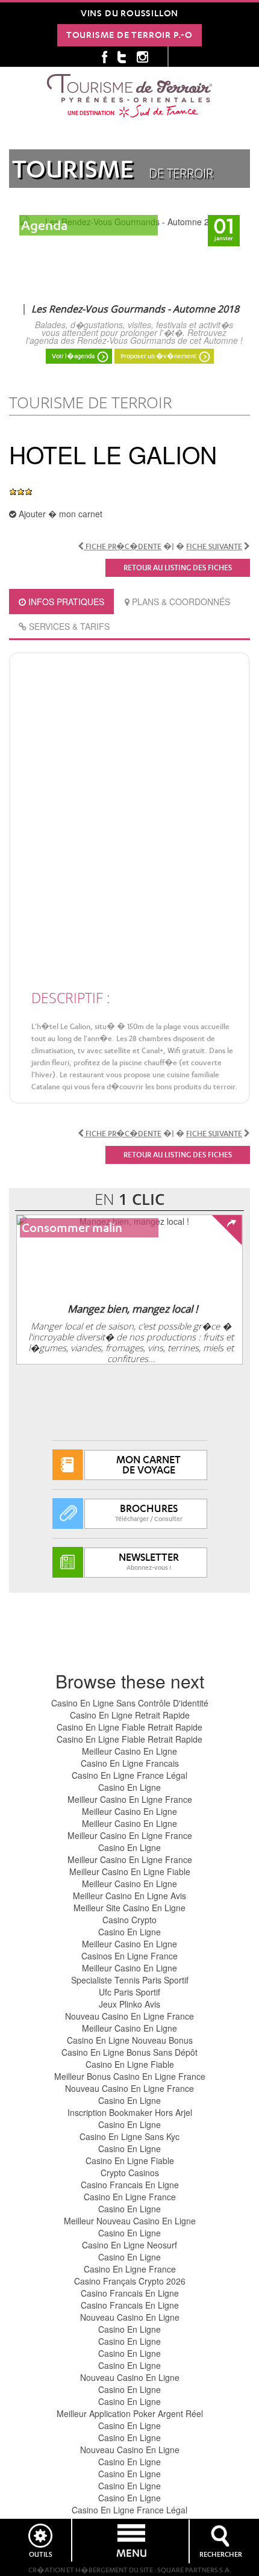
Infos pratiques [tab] (65, 602)
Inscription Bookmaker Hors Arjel (130, 2112)
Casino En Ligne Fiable (130, 2064)
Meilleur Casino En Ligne (129, 1751)
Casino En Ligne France (130, 2197)
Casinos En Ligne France (129, 1956)
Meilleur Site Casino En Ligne (129, 1908)
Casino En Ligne (129, 1787)
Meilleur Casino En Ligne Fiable (130, 1871)
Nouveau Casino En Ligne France (129, 2016)
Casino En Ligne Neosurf (129, 2245)
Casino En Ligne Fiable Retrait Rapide (129, 1727)
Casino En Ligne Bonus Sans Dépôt (129, 2052)
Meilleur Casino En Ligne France (130, 1799)
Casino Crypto (129, 1920)
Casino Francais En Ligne (130, 2185)
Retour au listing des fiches (178, 568)
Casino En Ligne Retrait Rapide (130, 1715)
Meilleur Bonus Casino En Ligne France (130, 2076)
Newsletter (149, 1561)
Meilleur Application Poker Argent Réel (130, 2413)
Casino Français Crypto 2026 (130, 2281)
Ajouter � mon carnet (59, 514)
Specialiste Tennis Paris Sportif (130, 1980)
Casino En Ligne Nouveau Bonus (130, 2040)
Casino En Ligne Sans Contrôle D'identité (130, 1703)
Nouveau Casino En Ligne (130, 2317)
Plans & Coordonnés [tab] (180, 602)
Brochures (149, 1513)
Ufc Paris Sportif (129, 1992)
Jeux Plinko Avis (129, 2004)
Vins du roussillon (129, 13)
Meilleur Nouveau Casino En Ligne (130, 2221)
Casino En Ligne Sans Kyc (129, 2136)
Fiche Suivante (214, 546)
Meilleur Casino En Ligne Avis (129, 1896)
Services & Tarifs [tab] (68, 626)
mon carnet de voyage (148, 1465)
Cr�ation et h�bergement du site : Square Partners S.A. (130, 2570)
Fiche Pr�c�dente (123, 546)
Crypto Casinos (130, 2173)
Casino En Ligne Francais (130, 1763)
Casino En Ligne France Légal (129, 1775)
